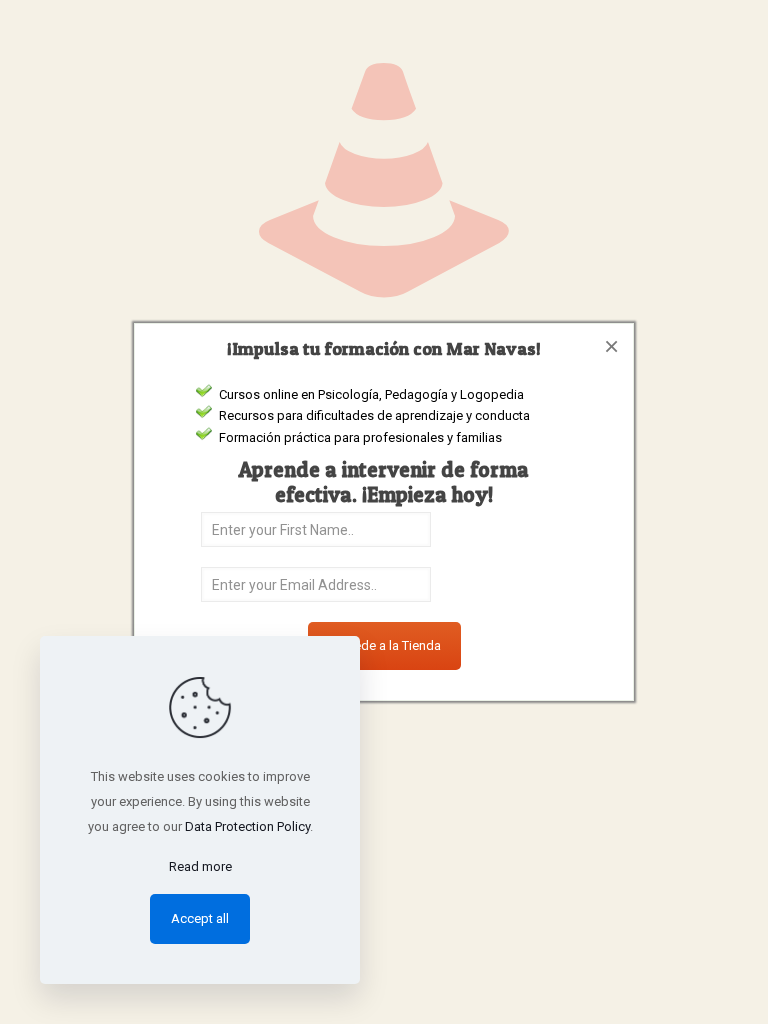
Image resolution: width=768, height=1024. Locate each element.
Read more (200, 866)
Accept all (200, 918)
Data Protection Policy (247, 826)
